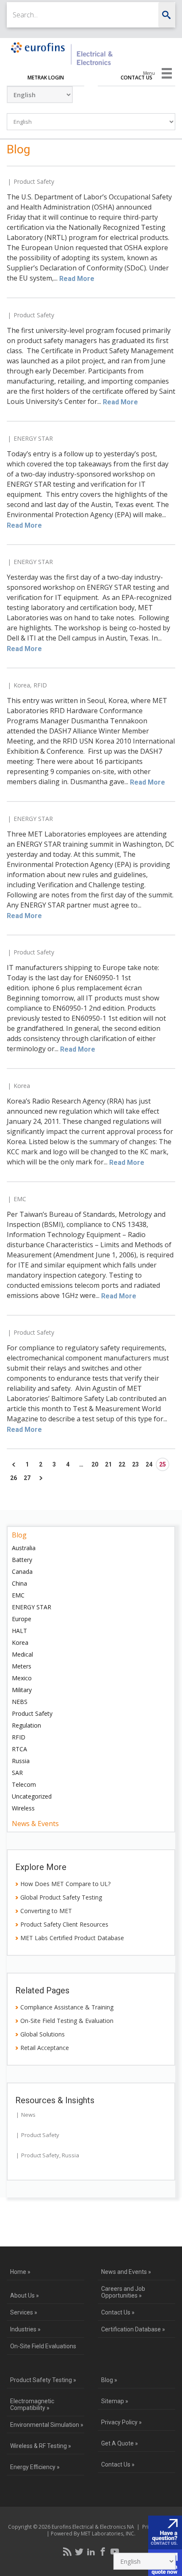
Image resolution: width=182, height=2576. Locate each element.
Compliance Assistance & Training (67, 2007)
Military (22, 1690)
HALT (19, 1631)
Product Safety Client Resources (64, 1924)
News (28, 2115)
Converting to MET (46, 1911)
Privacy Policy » (121, 2422)
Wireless (23, 1808)
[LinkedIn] (91, 2551)
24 (149, 1464)
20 (95, 1464)
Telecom (24, 1784)
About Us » (25, 2295)
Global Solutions (43, 2034)
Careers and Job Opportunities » (123, 2292)
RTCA (19, 1749)
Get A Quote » (120, 2443)
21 (108, 1464)
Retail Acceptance (45, 2048)
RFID (40, 685)
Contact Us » (118, 2312)
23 (135, 1464)
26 (14, 1478)
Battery (22, 1560)
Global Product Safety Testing (61, 1897)
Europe (22, 1619)
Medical (22, 1654)
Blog (19, 1535)
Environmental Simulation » (47, 2425)
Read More (77, 279)
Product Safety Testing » (43, 2380)
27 (27, 1478)
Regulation (26, 1725)
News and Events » (126, 2272)
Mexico (22, 1678)
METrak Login (46, 78)
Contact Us (136, 78)
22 (122, 1464)
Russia (21, 1761)
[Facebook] (103, 2551)
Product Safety (34, 181)
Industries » (25, 2329)
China (19, 1583)
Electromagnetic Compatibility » (32, 2404)
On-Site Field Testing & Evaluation (67, 2021)
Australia (24, 1548)
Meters (22, 1666)
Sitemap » (115, 2401)
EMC (20, 1199)
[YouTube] (115, 2551)
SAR (17, 1773)
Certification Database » (133, 2329)
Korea (22, 685)
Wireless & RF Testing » (41, 2446)
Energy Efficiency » (35, 2467)
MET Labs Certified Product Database (72, 1938)
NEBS (20, 1702)
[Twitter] (79, 2551)
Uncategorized (32, 1796)
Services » (24, 2312)
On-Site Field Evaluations (43, 2346)
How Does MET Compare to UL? (65, 1884)
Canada (22, 1571)
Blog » (109, 2380)
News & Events (35, 1824)
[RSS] (67, 2551)
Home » (20, 2272)
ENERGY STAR (33, 438)
